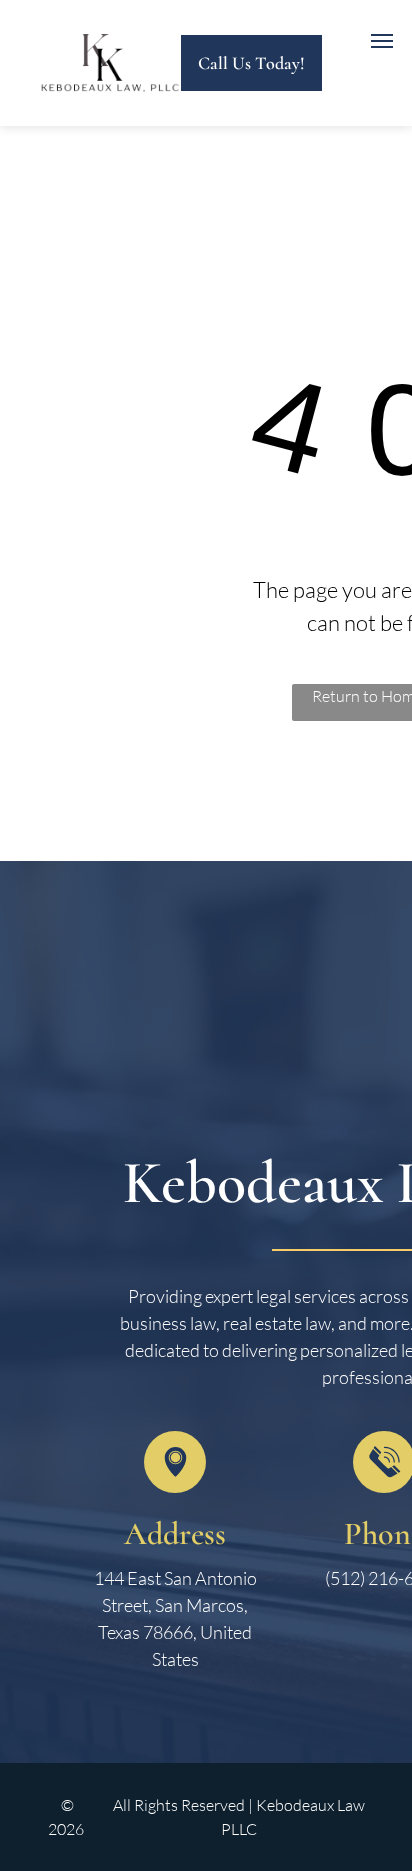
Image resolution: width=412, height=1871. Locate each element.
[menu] (382, 41)
